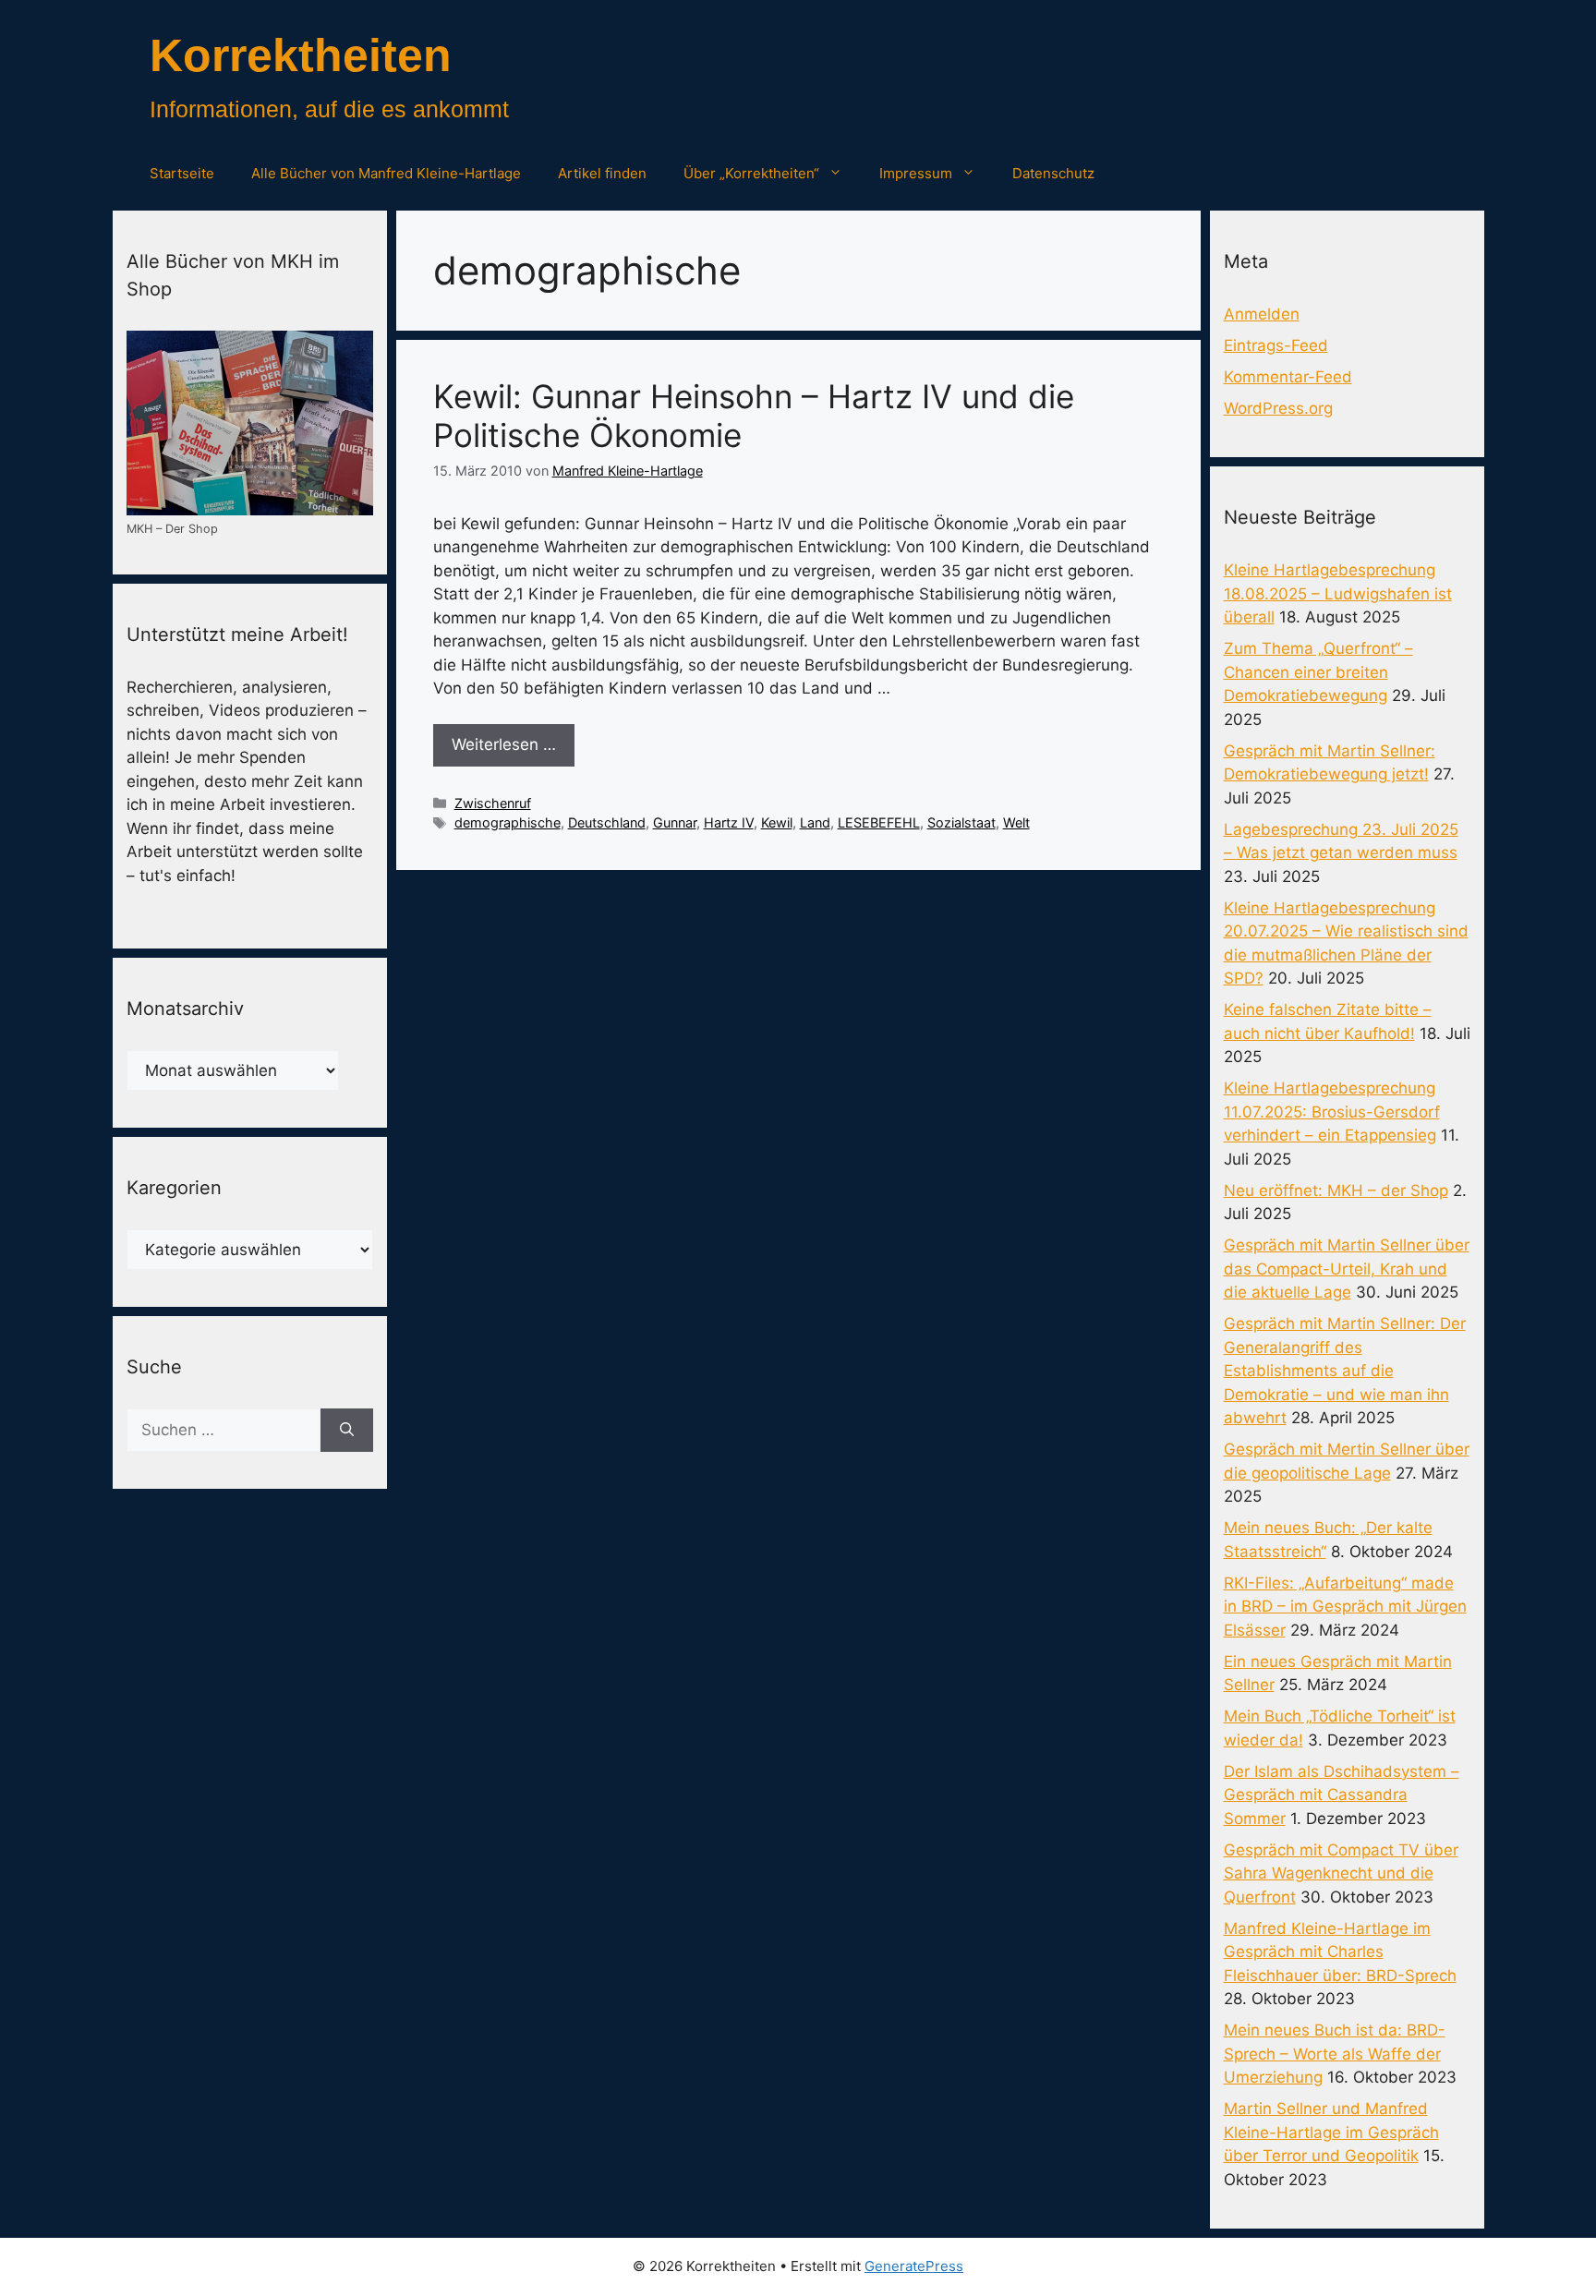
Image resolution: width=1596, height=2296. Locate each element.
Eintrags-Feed (1276, 345)
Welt (1016, 822)
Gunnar (675, 822)
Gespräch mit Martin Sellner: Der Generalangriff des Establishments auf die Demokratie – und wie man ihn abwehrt (1345, 1371)
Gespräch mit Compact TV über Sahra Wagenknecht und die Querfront (1341, 1873)
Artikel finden (602, 173)
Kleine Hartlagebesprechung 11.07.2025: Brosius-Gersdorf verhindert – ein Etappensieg (1332, 1112)
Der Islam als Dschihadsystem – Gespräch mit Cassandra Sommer (1342, 1795)
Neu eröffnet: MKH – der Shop (1336, 1190)
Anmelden (1262, 314)
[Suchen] (347, 1431)
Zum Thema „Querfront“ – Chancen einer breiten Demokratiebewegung (1318, 672)
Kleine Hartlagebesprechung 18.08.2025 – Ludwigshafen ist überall (1338, 593)
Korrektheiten (301, 55)
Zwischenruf (493, 803)
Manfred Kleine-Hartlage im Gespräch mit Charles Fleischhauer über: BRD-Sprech (1340, 1952)
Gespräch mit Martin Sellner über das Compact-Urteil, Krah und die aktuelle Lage (1347, 1269)
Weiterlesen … (504, 744)
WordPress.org (1278, 408)
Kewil (777, 822)
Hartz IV (729, 822)
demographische (508, 822)
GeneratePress (914, 2266)
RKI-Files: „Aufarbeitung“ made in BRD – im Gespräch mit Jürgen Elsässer (1345, 1607)
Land (815, 822)
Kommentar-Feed (1288, 377)
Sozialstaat (961, 822)
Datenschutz (1053, 173)
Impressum (916, 173)
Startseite (182, 173)
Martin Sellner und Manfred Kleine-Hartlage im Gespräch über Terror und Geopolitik (1331, 2132)
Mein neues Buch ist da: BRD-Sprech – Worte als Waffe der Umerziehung (1335, 2054)
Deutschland (607, 822)
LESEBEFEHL (879, 822)
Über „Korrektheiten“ (751, 173)
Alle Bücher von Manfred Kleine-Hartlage (386, 173)
